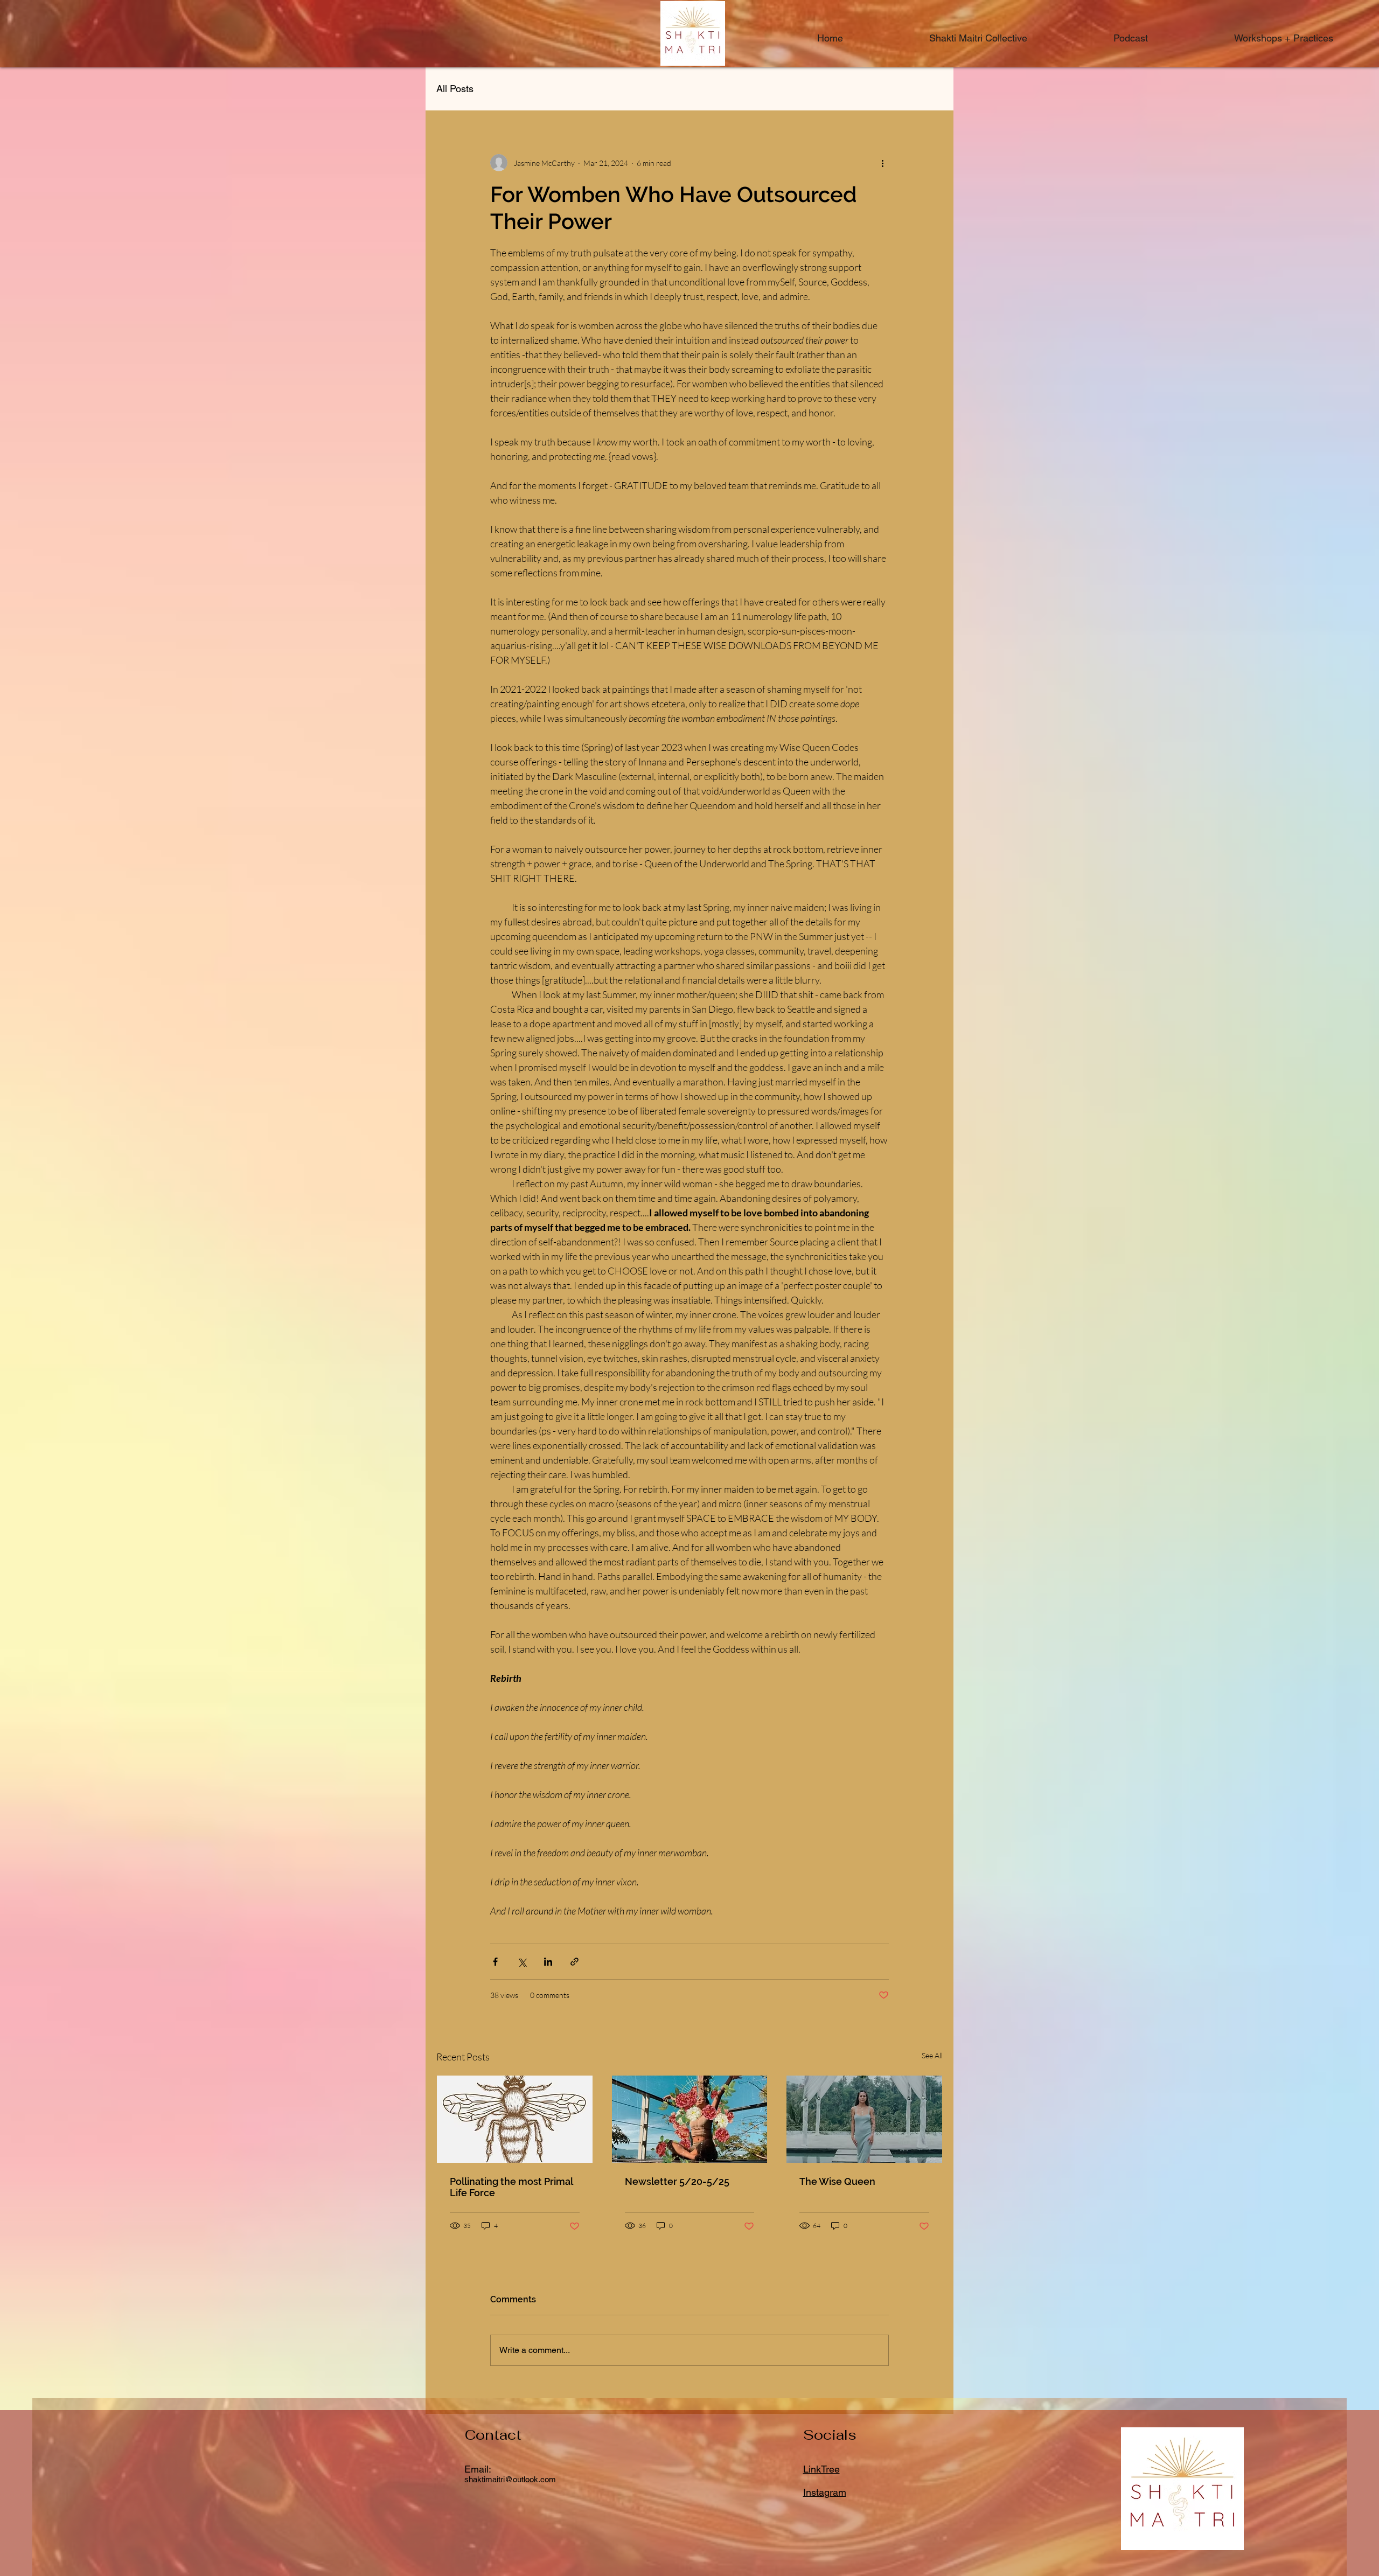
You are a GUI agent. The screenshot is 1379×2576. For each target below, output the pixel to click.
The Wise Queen (837, 2181)
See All (932, 2055)
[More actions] (882, 163)
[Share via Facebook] (495, 1962)
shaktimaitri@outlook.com (510, 2479)
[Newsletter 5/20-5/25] (690, 2119)
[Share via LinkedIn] (548, 1962)
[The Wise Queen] (864, 2119)
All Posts (455, 89)
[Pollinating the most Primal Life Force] (515, 2119)
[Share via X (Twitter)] (522, 1962)
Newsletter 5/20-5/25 (677, 2181)
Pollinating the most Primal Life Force (511, 2187)
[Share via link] (574, 1962)
